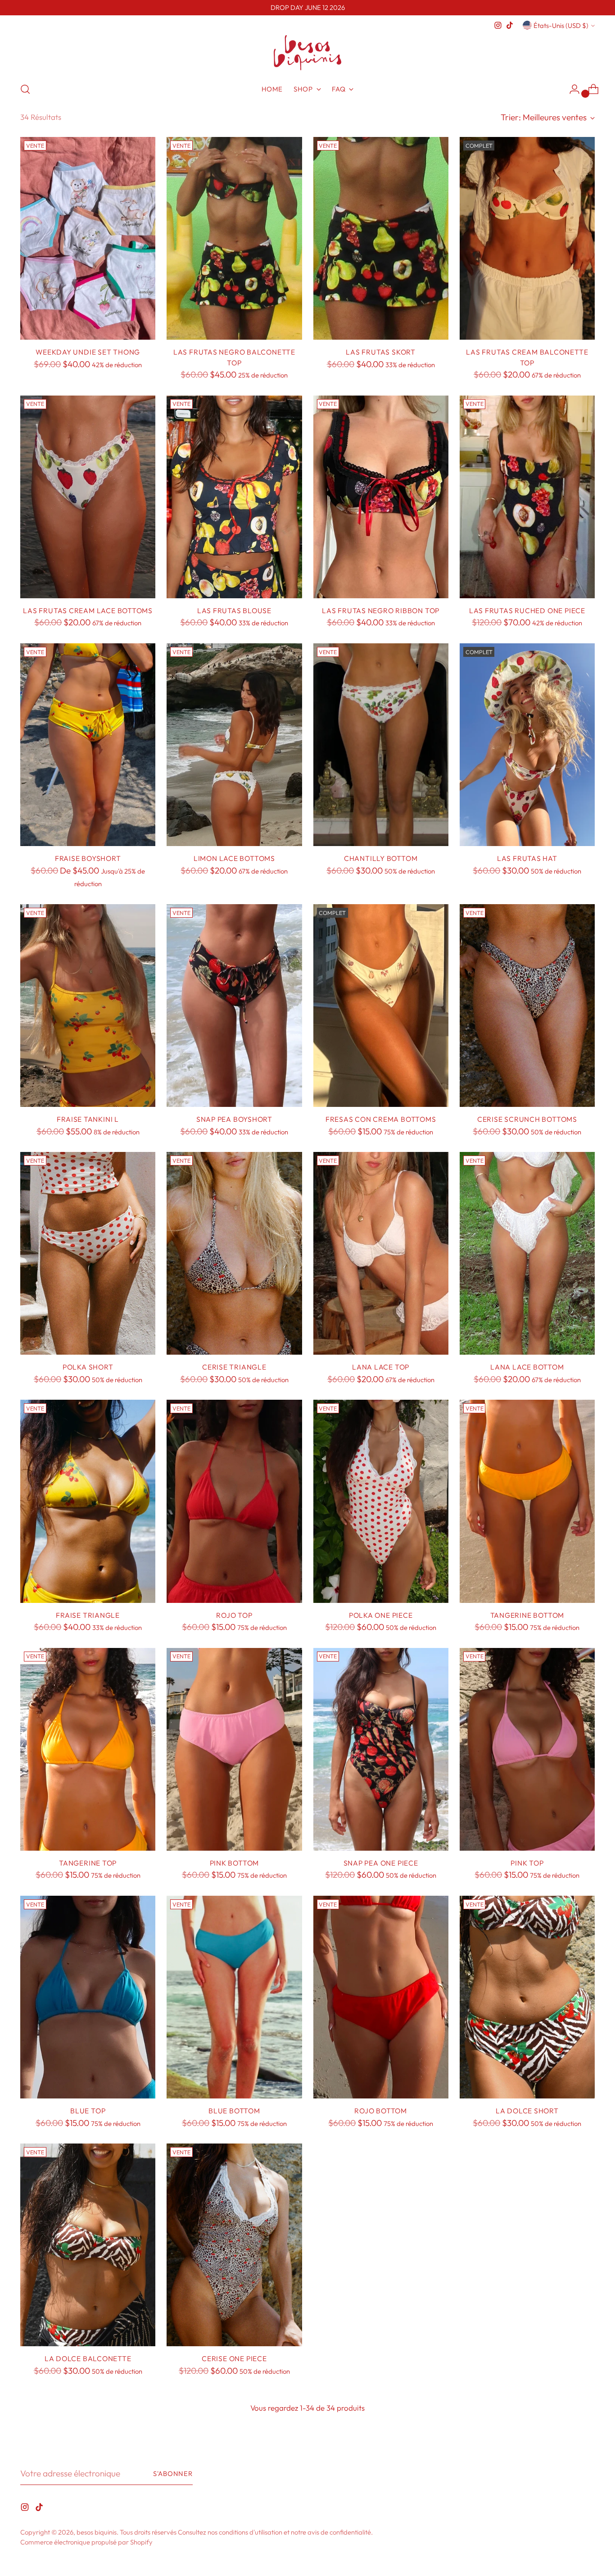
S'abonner (173, 2474)
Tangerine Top (88, 1863)
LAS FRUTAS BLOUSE (234, 610)
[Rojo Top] (234, 1501)
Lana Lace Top (381, 1367)
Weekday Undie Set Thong (88, 352)
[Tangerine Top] (88, 1749)
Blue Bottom (234, 2111)
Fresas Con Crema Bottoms (381, 1119)
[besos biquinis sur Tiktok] (510, 25)
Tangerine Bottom (527, 1615)
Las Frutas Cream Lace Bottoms (88, 610)
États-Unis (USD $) (561, 25)
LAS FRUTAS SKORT (381, 352)
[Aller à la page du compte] (571, 89)
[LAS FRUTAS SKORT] (381, 238)
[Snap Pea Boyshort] (234, 1006)
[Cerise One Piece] (234, 2245)
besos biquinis (97, 2532)
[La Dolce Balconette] (88, 2245)
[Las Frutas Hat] (527, 745)
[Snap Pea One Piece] (381, 1749)
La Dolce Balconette (88, 2358)
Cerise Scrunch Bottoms (527, 1119)
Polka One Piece (381, 1615)
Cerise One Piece (234, 2358)
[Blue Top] (88, 1997)
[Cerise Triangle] (234, 1253)
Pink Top (527, 1863)
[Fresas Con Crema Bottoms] (381, 1006)
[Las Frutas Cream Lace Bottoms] (88, 497)
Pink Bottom (235, 1863)
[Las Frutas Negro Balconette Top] (234, 238)
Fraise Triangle (88, 1615)
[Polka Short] (88, 1253)
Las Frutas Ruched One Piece (527, 610)
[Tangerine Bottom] (527, 1501)
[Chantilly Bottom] (381, 745)
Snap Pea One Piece (381, 1863)
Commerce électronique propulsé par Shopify (86, 2542)
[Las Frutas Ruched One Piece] (527, 497)
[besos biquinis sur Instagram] (498, 25)
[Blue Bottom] (234, 1997)
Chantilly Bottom (381, 858)
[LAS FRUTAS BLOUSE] (234, 497)
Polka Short (88, 1367)
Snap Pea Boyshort (234, 1119)
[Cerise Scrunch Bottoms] (527, 1006)
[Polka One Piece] (381, 1501)
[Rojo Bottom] (381, 1997)
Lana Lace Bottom (527, 1367)
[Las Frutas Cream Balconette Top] (527, 238)
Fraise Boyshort (88, 858)
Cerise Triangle (234, 1367)
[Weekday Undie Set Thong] (88, 238)
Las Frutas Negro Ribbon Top (381, 610)
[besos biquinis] (307, 53)
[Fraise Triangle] (88, 1501)
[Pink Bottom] (234, 1749)
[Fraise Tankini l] (88, 1006)
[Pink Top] (527, 1749)
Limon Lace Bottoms (234, 858)
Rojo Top (234, 1615)
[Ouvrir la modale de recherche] (25, 89)
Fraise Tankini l (88, 1119)
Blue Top (88, 2111)
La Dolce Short (527, 2111)
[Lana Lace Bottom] (527, 1253)
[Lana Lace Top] (381, 1253)
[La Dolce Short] (527, 1997)
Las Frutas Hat (527, 858)
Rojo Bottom (381, 2111)
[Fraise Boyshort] (88, 745)
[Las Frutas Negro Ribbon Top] (381, 497)
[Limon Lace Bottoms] (234, 745)
